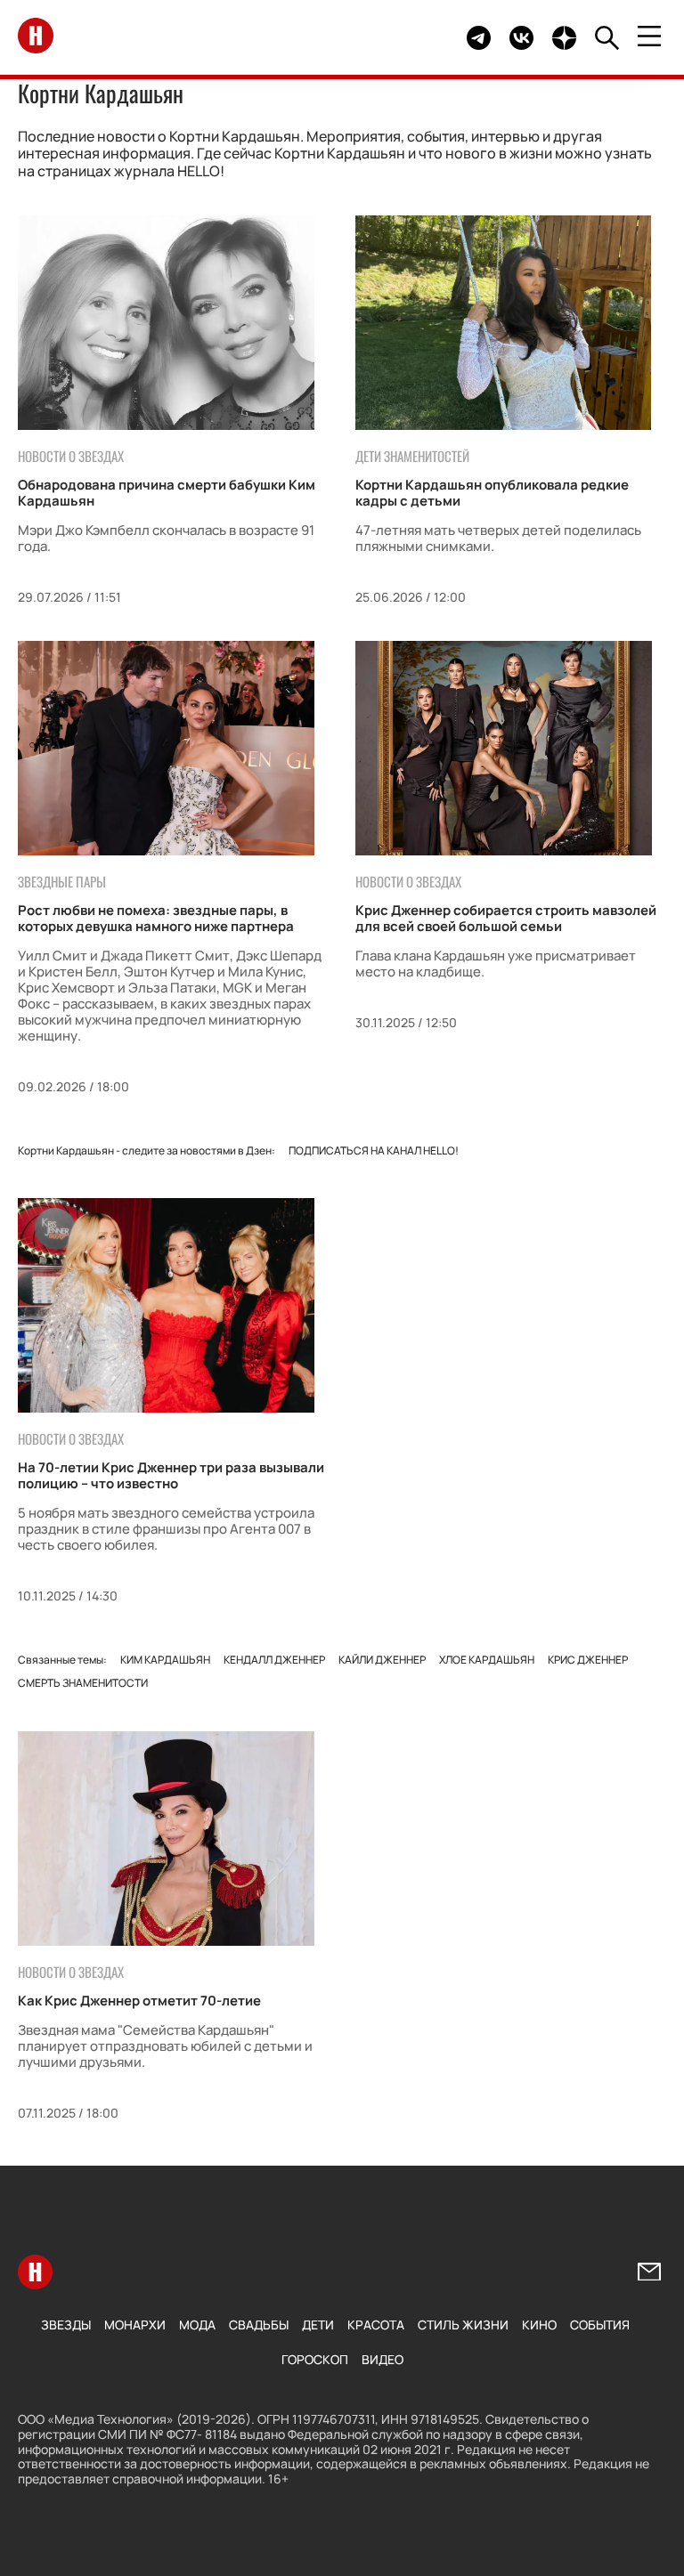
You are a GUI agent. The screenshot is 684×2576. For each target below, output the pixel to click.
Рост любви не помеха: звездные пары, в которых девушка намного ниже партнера (156, 918)
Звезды (66, 2325)
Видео (383, 2359)
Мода (197, 2325)
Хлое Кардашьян (487, 1660)
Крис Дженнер (588, 1660)
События (600, 2325)
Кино (539, 2325)
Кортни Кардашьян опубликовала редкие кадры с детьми (492, 493)
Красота (376, 2325)
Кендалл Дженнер (274, 1660)
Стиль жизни (463, 2325)
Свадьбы (259, 2325)
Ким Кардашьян (165, 1660)
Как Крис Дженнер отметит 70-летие (139, 2001)
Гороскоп (315, 2359)
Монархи (135, 2325)
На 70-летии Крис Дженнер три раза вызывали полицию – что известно (171, 1475)
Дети (318, 2325)
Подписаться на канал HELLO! (374, 1150)
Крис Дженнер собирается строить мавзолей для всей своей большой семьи (506, 918)
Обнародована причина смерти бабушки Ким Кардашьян (167, 493)
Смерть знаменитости (83, 1683)
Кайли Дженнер (382, 1660)
